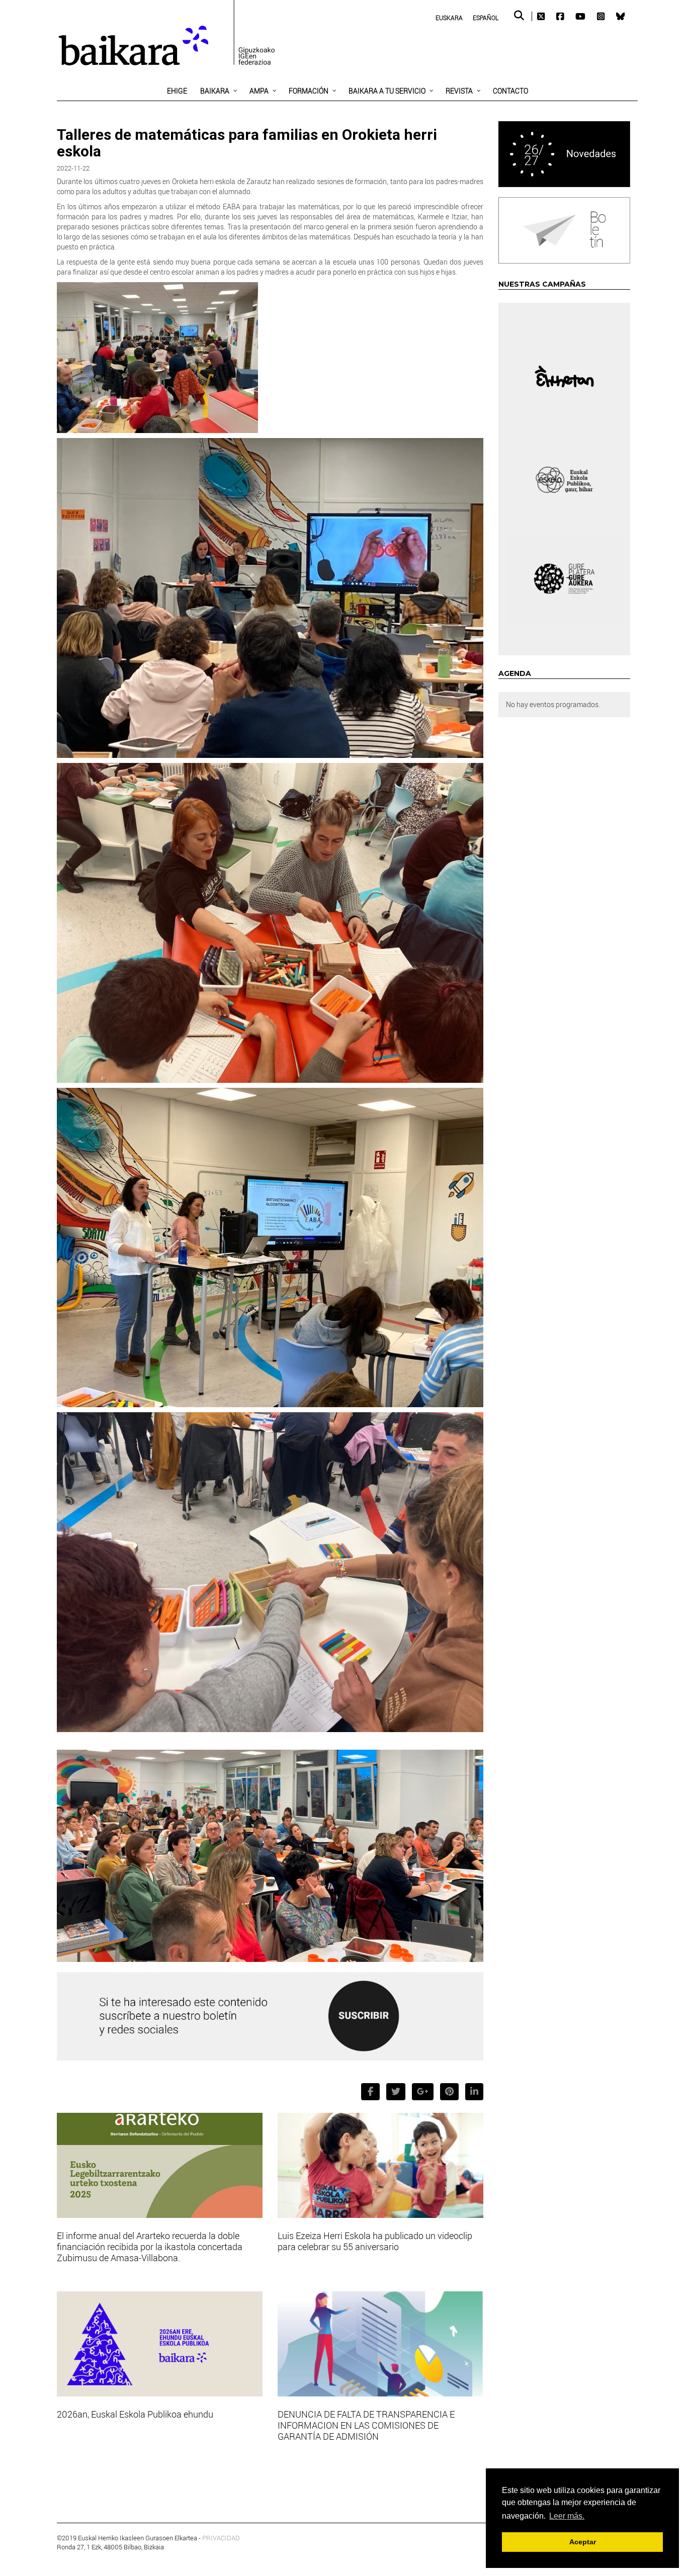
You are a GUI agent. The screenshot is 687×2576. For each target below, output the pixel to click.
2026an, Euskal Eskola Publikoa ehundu (135, 2414)
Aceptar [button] (583, 2542)
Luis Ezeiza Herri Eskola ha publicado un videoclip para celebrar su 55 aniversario (375, 2241)
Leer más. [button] (567, 2516)
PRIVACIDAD (221, 2538)
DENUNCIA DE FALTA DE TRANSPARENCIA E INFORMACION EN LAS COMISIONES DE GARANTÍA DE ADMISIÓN (366, 2425)
